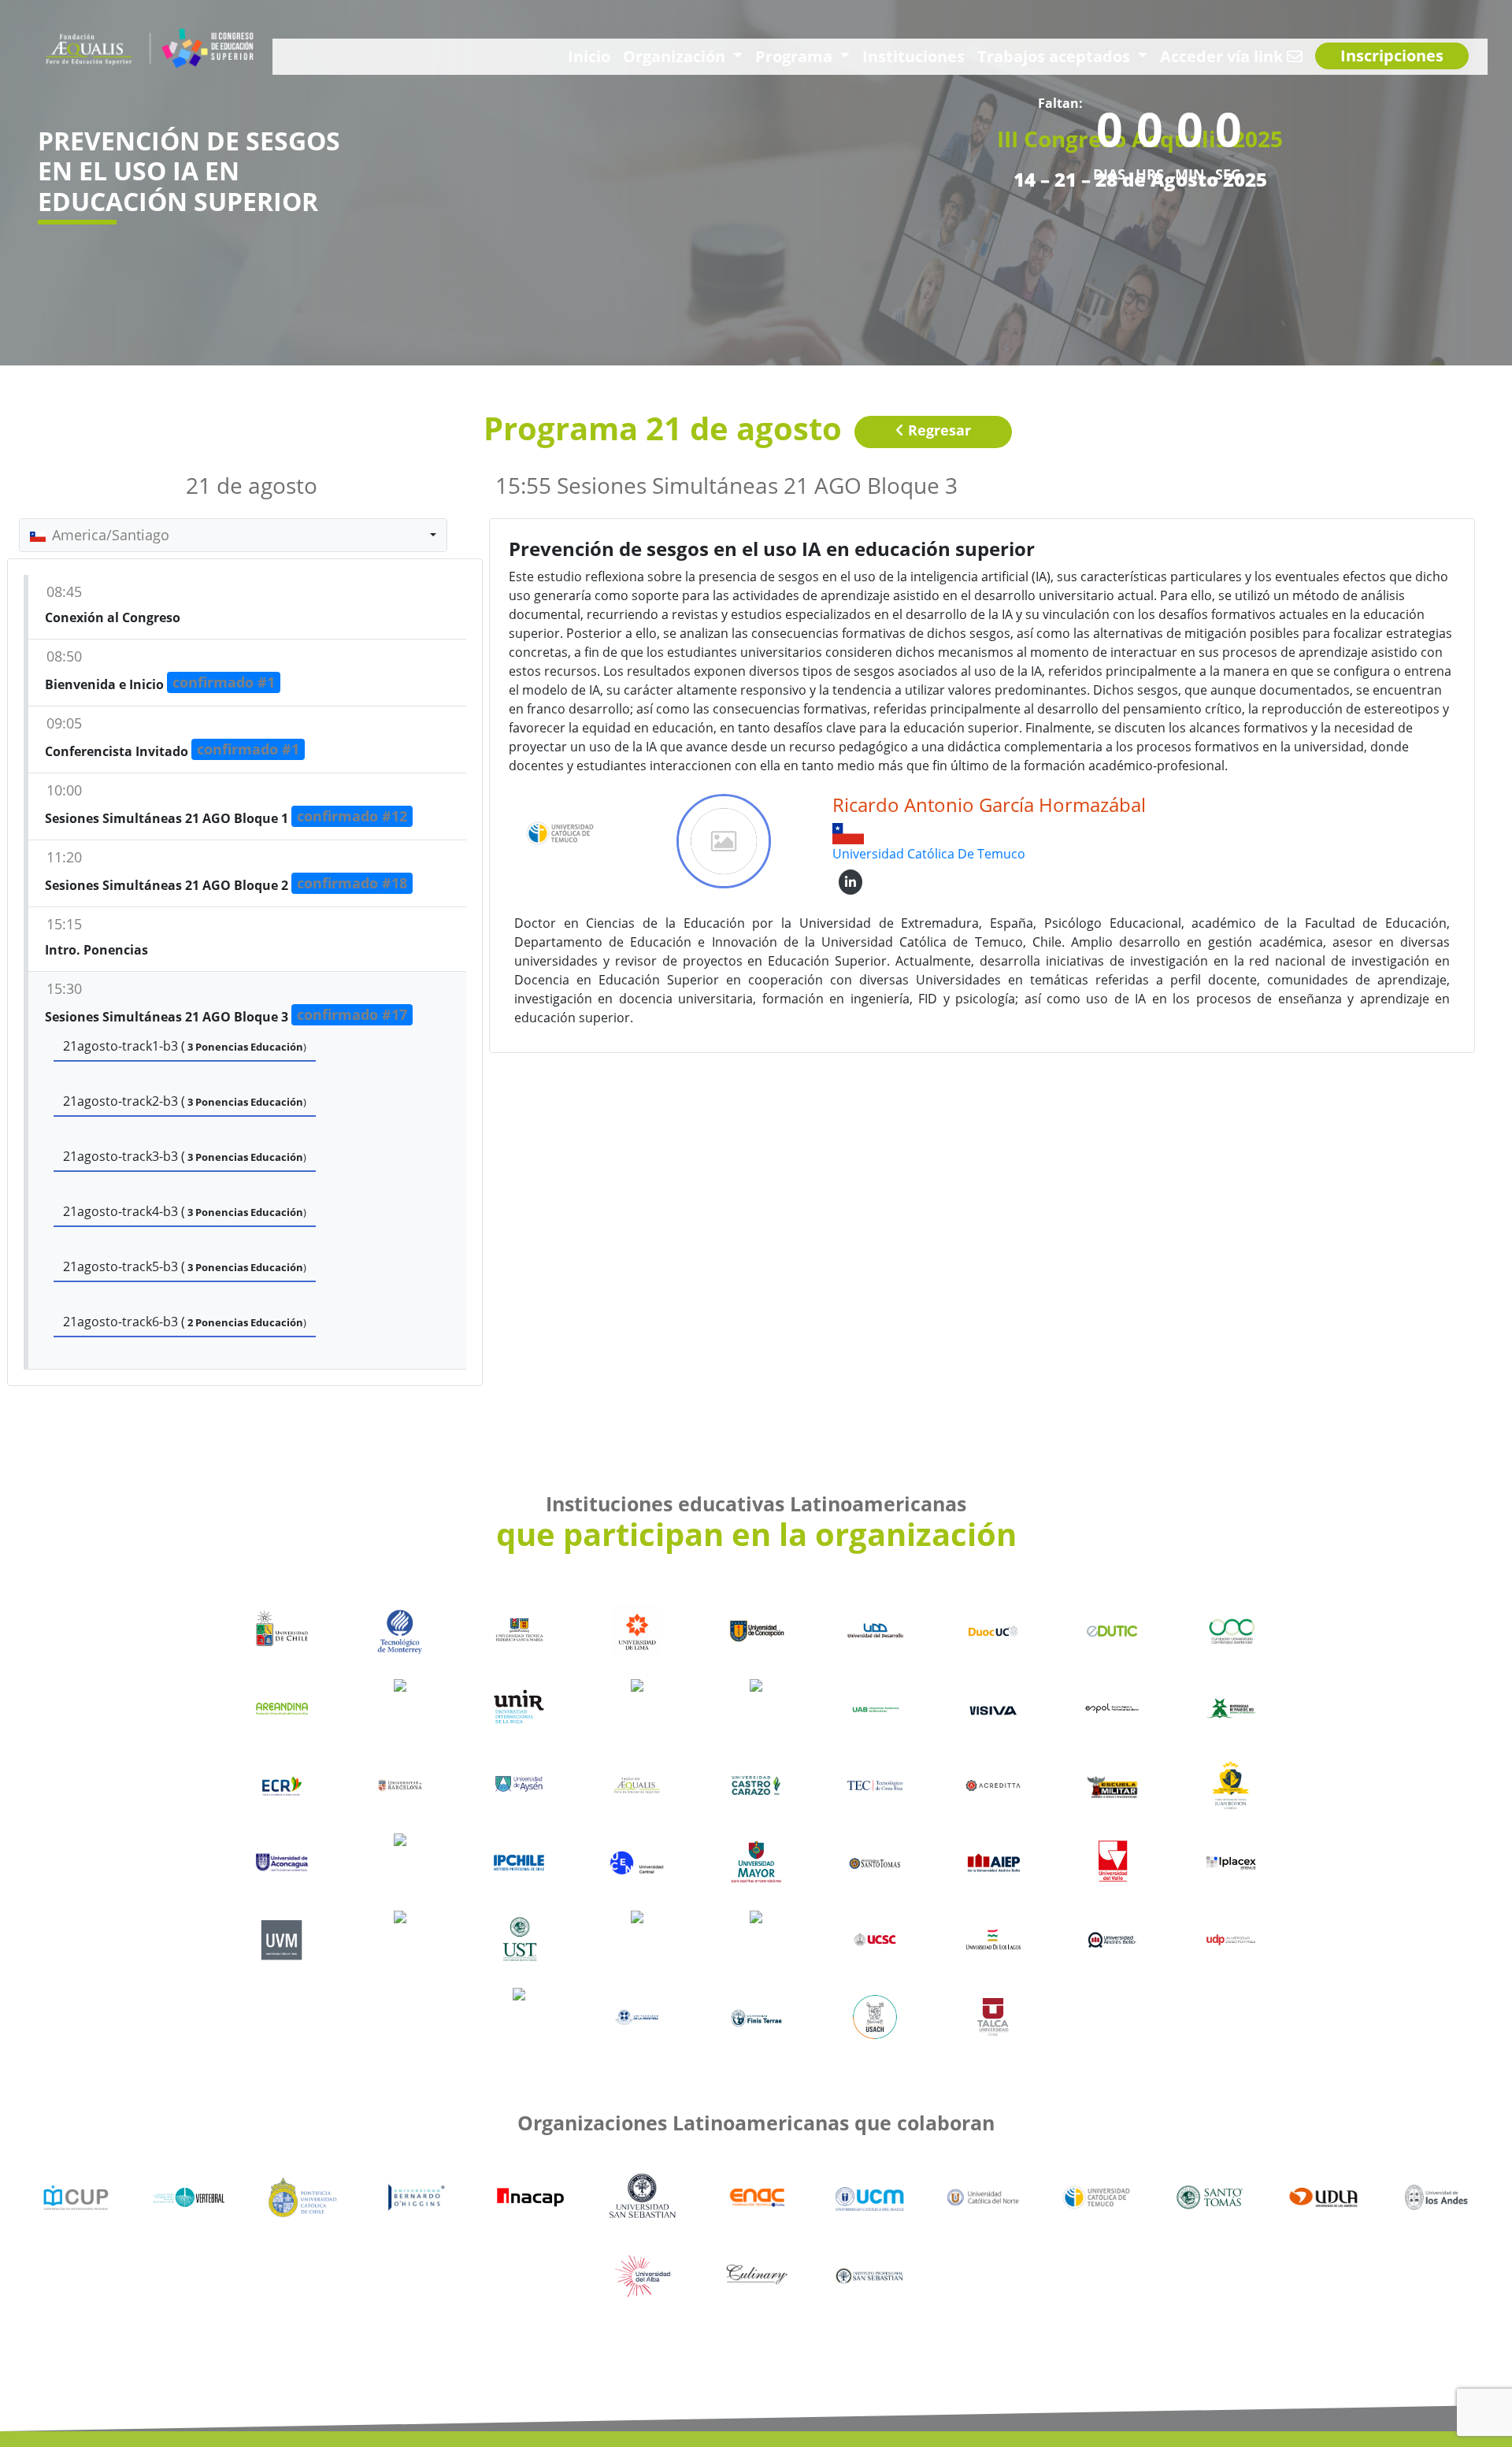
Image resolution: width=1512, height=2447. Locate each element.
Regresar (938, 430)
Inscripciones (1405, 56)
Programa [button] (934, 55)
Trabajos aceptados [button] (1137, 55)
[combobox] (233, 535)
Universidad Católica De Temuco (929, 854)
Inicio (773, 55)
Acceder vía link (1267, 55)
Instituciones (1026, 55)
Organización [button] (842, 55)
